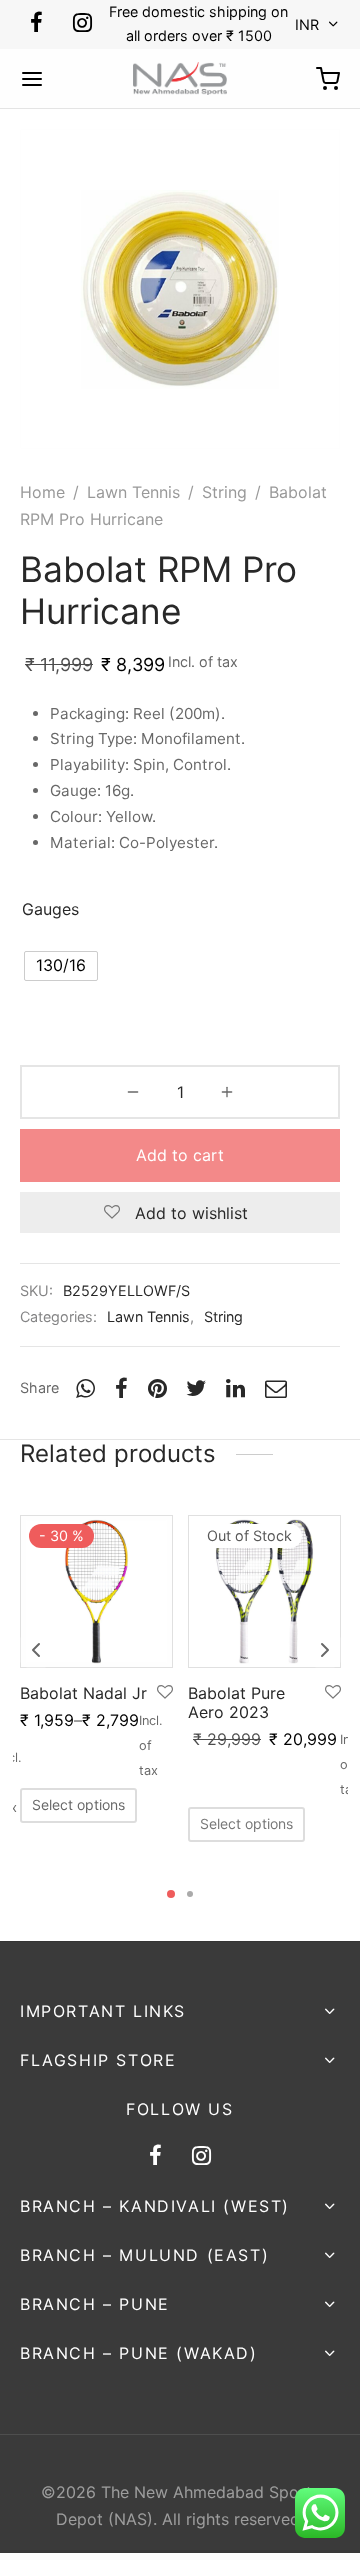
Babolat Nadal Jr (83, 1693)
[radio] (61, 966)
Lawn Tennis (133, 492)
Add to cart (180, 1155)
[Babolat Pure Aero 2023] (264, 1591)
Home (42, 492)
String (224, 492)
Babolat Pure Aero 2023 (236, 1702)
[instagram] (82, 24)
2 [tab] (190, 1894)
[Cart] (328, 79)
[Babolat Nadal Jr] (96, 1591)
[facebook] (36, 24)
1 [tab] (171, 1894)
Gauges (50, 909)
